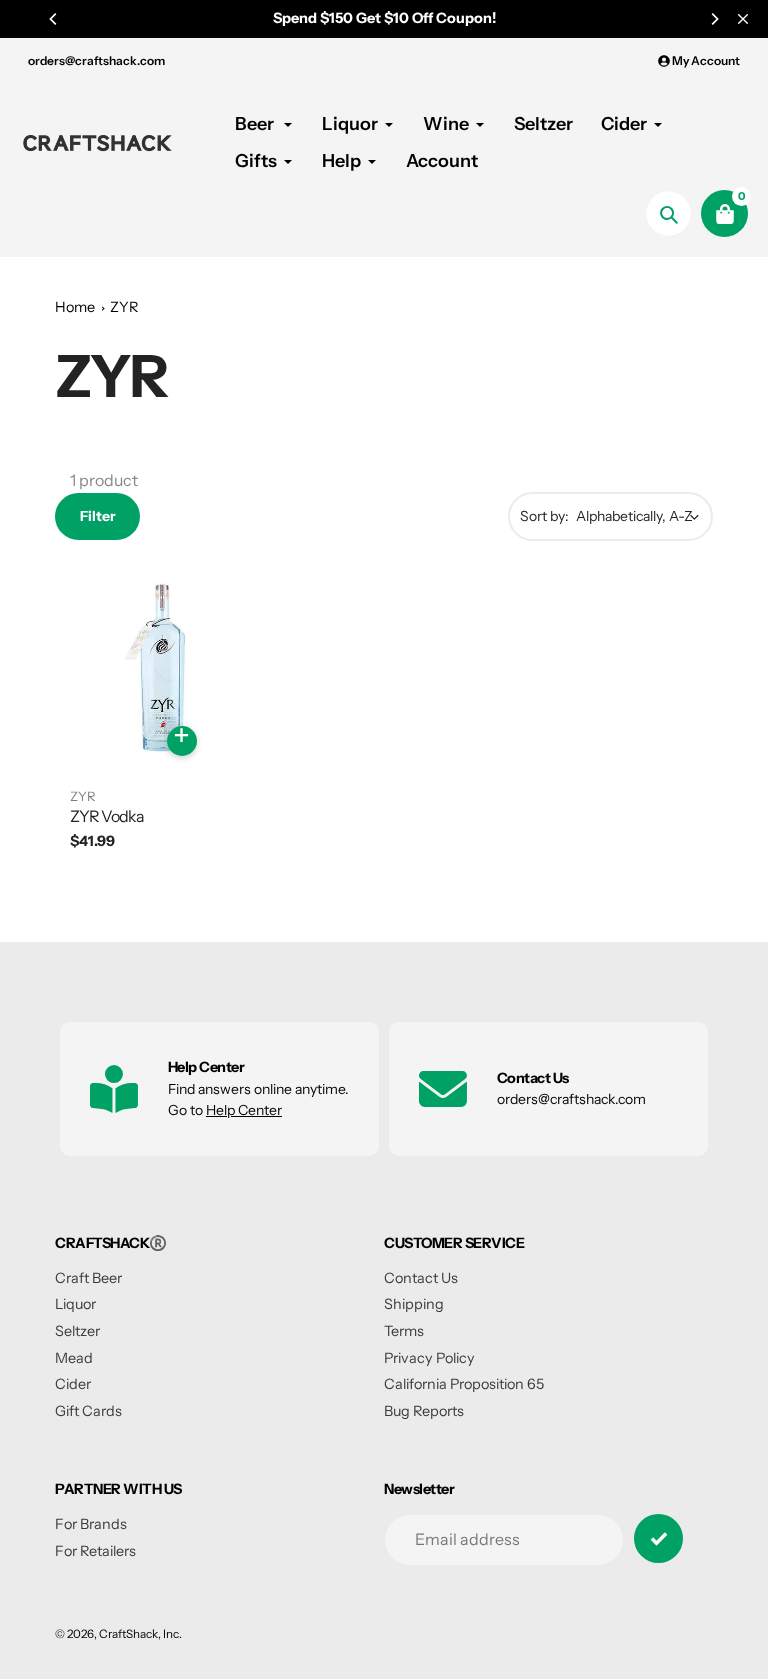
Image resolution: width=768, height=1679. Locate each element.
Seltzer (77, 1331)
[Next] (714, 19)
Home (75, 307)
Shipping (414, 1304)
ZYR (124, 307)
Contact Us (421, 1278)
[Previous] (54, 19)
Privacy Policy (429, 1358)
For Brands (91, 1524)
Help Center (244, 1110)
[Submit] (658, 1538)
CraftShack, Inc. (140, 1634)
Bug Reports (424, 1411)
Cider (73, 1384)
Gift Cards (88, 1411)
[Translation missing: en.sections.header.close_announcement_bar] (743, 19)
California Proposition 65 (464, 1384)
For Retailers (95, 1551)
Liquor (75, 1304)
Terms (404, 1331)
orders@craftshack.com (96, 60)
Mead (74, 1358)
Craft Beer (88, 1278)
